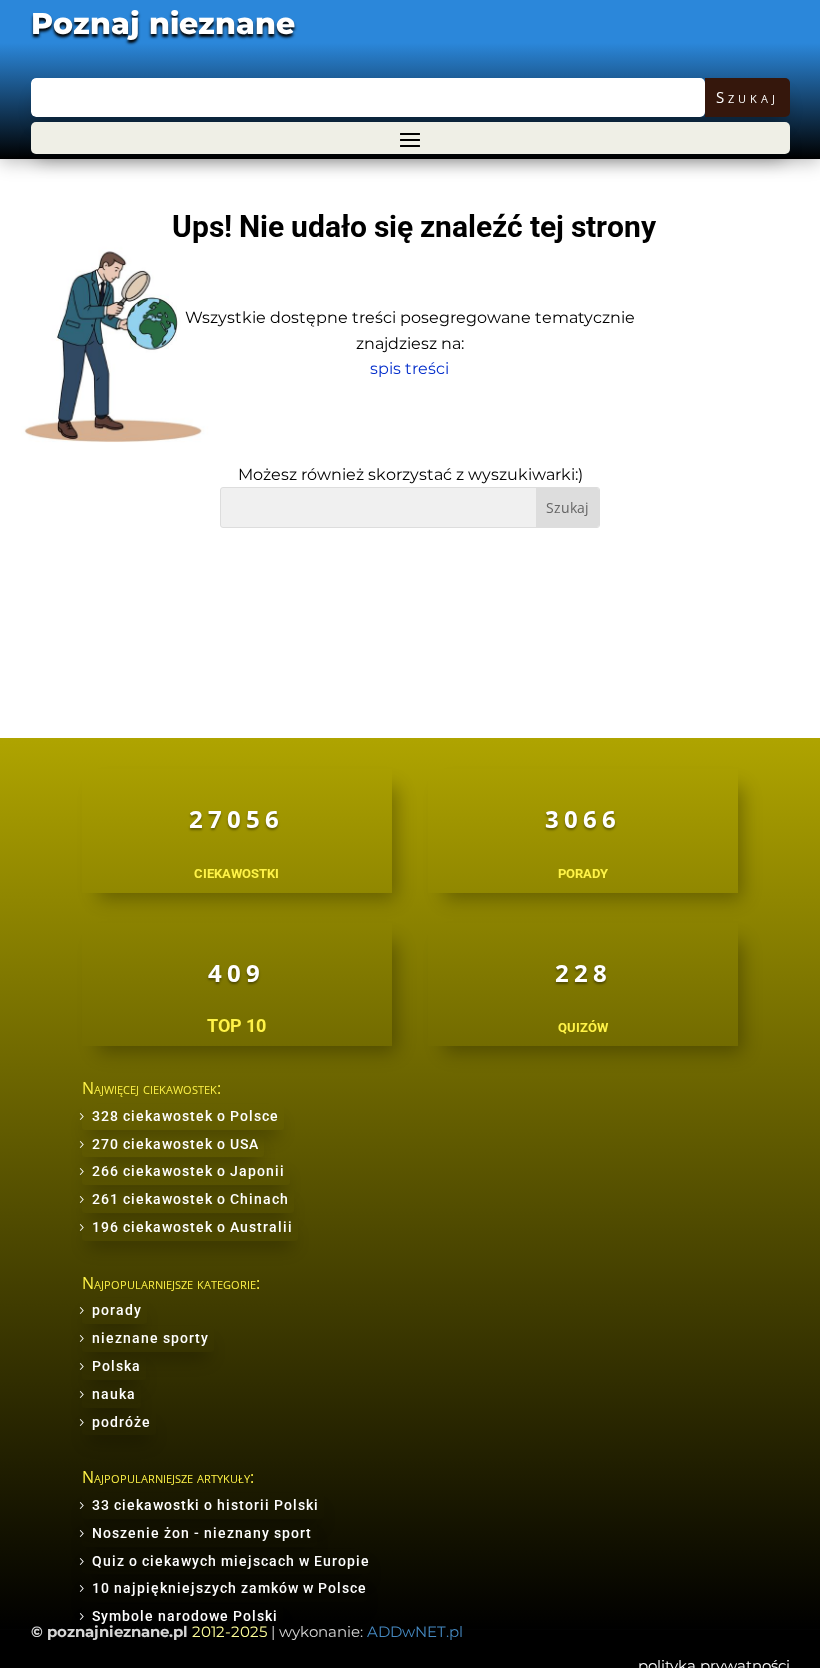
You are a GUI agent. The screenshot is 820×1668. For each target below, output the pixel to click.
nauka (114, 1394)
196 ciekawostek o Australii (192, 1227)
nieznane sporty (150, 1338)
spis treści (409, 368)
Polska (116, 1366)
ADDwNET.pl (415, 1631)
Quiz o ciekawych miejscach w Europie (231, 1561)
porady (117, 1310)
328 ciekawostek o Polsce (185, 1116)
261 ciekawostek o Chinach (190, 1199)
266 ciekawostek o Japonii (188, 1171)
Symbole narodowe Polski (185, 1616)
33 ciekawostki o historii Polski (205, 1505)
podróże (121, 1422)
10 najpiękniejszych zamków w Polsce (229, 1588)
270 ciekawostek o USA (175, 1144)
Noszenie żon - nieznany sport (202, 1533)
